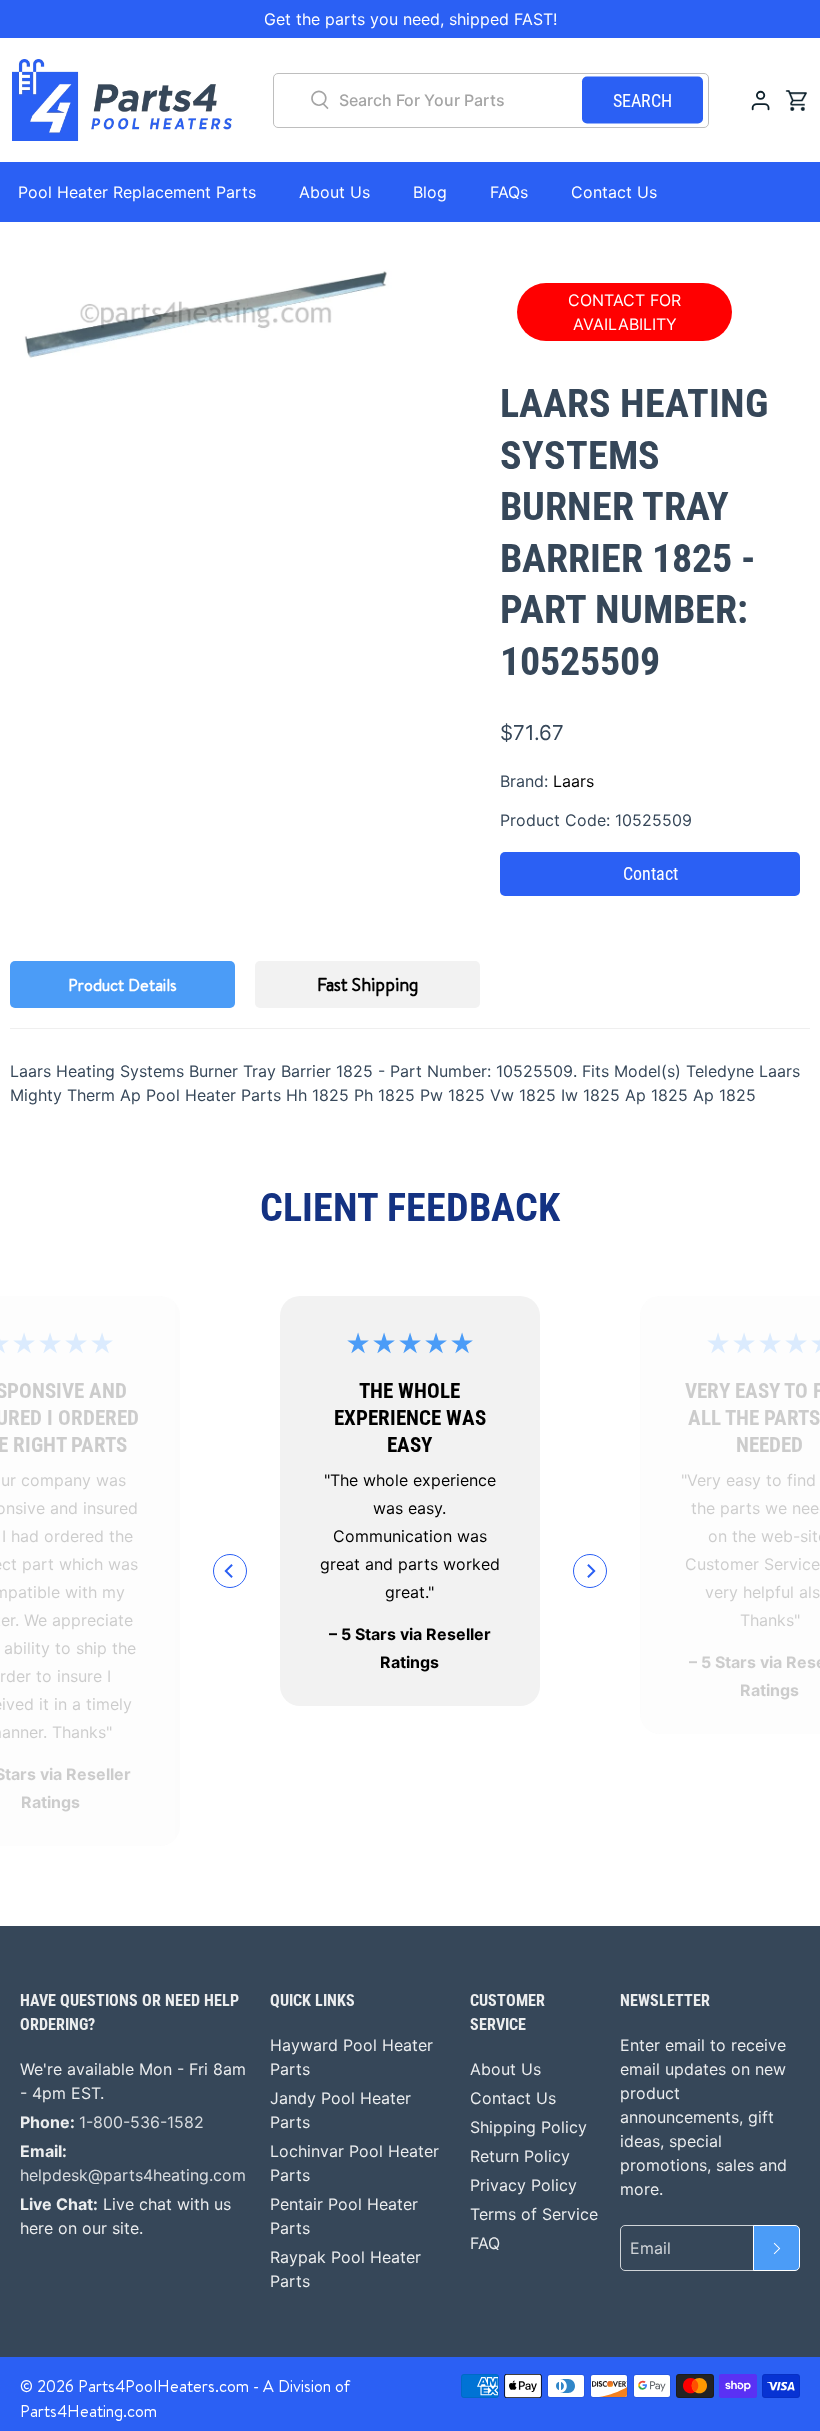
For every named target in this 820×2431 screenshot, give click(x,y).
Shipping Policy (528, 2127)
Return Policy (520, 2156)
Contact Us (614, 192)
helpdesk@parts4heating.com (133, 2175)
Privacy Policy (523, 2185)
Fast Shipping (367, 984)
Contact (650, 873)
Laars (573, 781)
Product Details (122, 985)
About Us (334, 192)
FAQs (509, 192)
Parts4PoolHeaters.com (163, 2386)
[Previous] (230, 1571)
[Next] (590, 1571)
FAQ (485, 2243)
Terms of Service (534, 2214)
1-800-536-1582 (141, 2122)
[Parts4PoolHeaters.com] (122, 100)
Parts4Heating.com (88, 2411)
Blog (430, 192)
